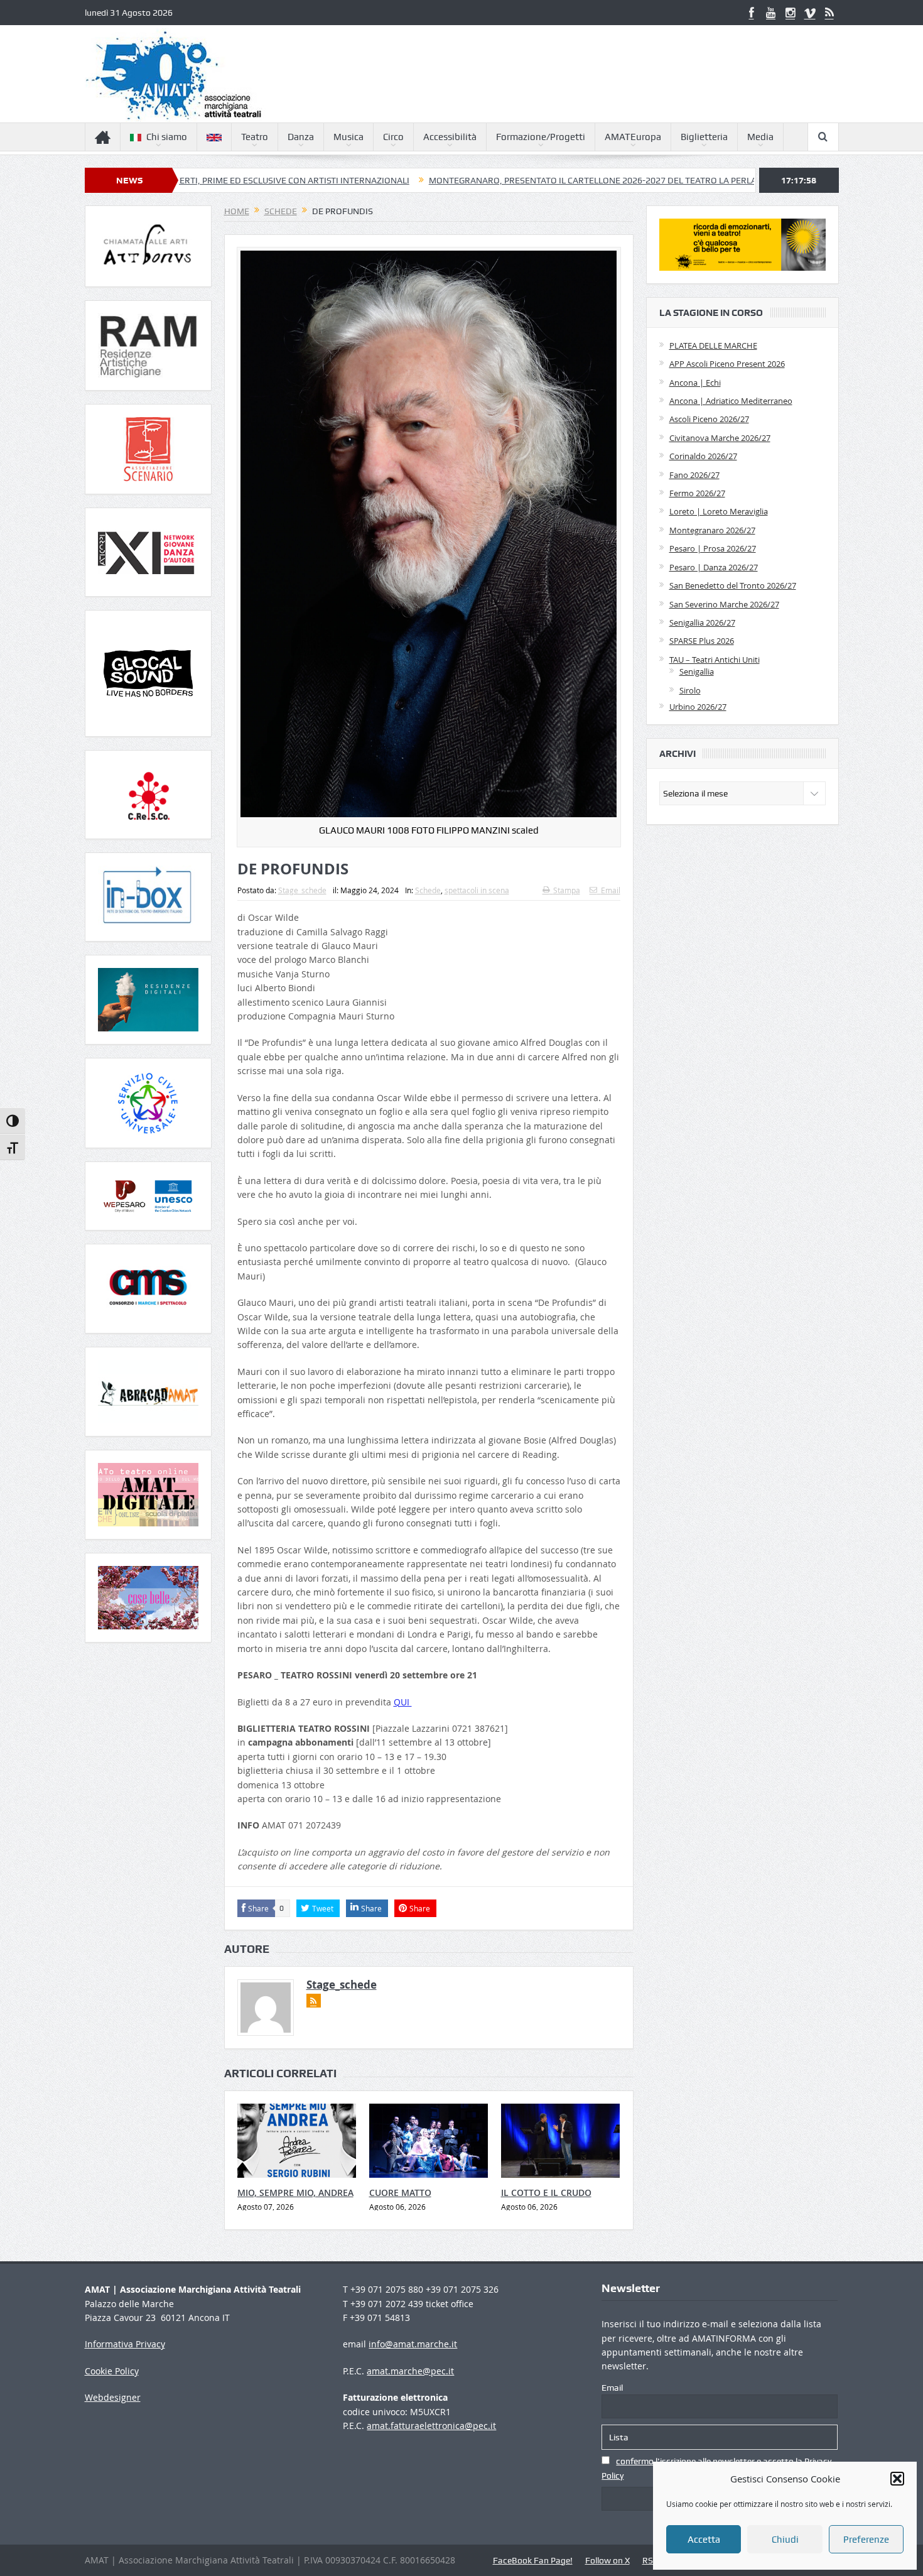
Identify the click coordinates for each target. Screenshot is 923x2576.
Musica (348, 137)
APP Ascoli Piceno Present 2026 (727, 364)
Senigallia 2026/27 (702, 622)
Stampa (567, 890)
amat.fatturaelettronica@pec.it (431, 2426)
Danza (301, 137)
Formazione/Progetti (541, 137)
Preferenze (866, 2540)
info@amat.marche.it (413, 2344)
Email (611, 890)
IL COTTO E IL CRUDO (546, 2193)
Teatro (255, 137)
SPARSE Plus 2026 (702, 641)
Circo (393, 137)
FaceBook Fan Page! (533, 2560)
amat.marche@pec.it (410, 2371)
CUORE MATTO (400, 2193)
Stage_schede (302, 890)
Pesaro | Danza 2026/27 (714, 567)
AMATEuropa (633, 137)
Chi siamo (167, 137)
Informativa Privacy (125, 2344)
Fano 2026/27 (694, 475)
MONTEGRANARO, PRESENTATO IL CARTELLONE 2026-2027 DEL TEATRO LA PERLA (479, 180)
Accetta (704, 2540)
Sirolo (690, 690)
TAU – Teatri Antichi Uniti (715, 660)
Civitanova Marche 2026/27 (720, 438)
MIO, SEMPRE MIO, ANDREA (295, 2193)
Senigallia (697, 671)
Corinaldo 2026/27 (703, 456)
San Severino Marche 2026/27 (724, 604)
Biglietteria (704, 137)
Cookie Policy (112, 2371)
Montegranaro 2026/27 (712, 530)
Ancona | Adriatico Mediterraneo (731, 401)
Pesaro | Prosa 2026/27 (713, 548)
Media (760, 137)
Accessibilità (450, 137)
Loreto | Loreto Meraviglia (719, 511)
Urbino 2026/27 (698, 707)
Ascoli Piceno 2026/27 (709, 419)
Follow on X (607, 2560)
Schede (428, 890)
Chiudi (785, 2540)
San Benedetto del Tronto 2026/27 (733, 585)
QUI (403, 1702)
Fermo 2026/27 (697, 493)
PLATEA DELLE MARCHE (713, 345)
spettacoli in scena (477, 890)
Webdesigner (113, 2397)
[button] (897, 2479)
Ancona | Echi (695, 383)
